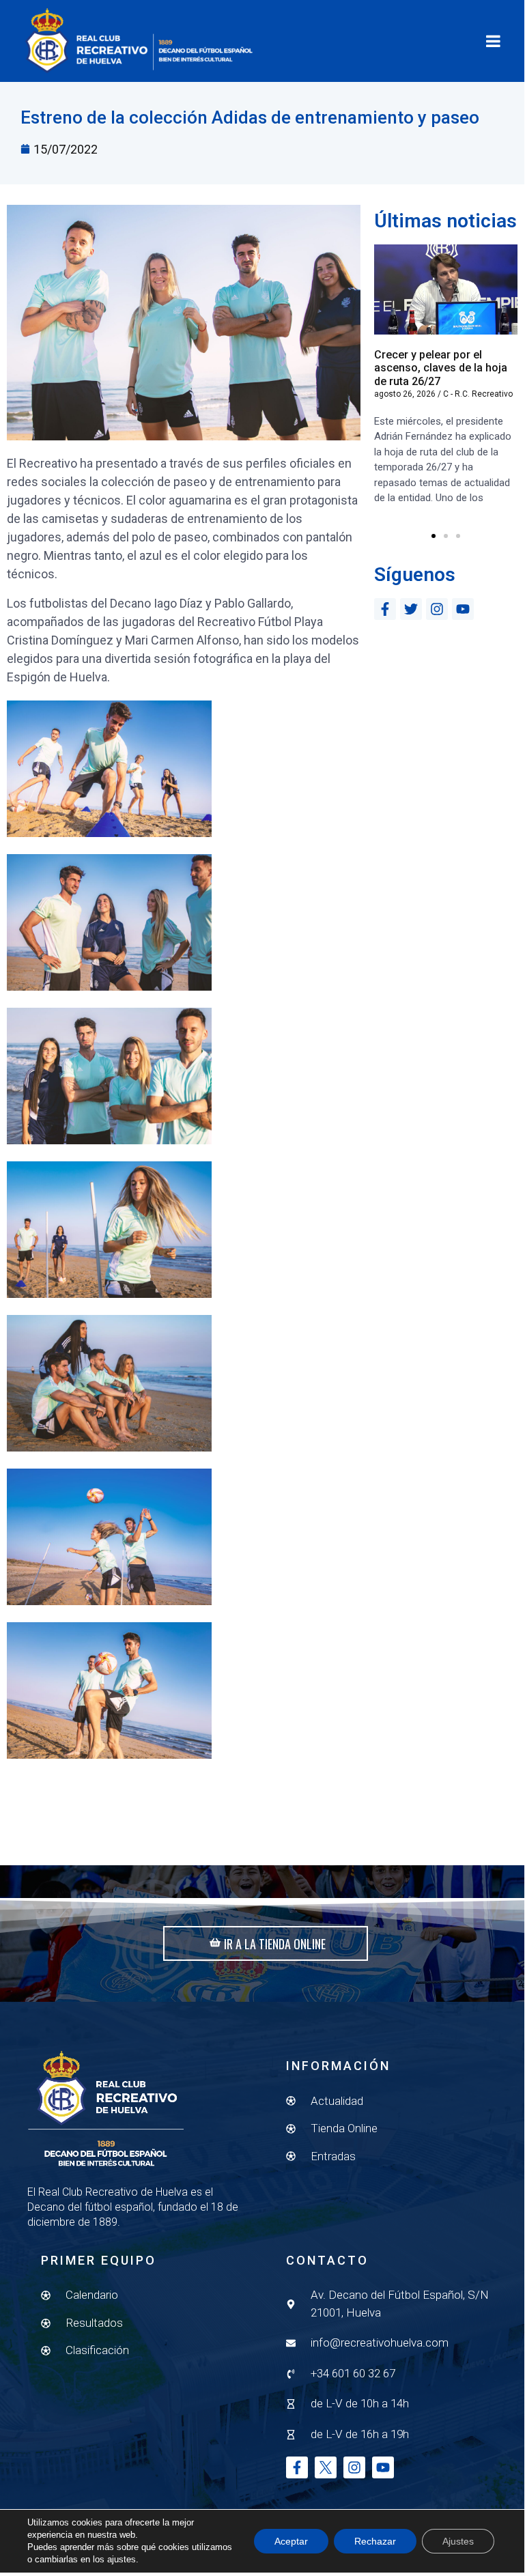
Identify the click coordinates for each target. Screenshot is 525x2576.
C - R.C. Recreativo (478, 394)
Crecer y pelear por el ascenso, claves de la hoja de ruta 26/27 (441, 368)
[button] (434, 536)
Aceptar (291, 2541)
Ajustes (458, 2541)
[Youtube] (463, 609)
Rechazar (375, 2541)
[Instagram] (437, 609)
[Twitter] (411, 609)
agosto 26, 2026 (405, 394)
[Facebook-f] (385, 609)
